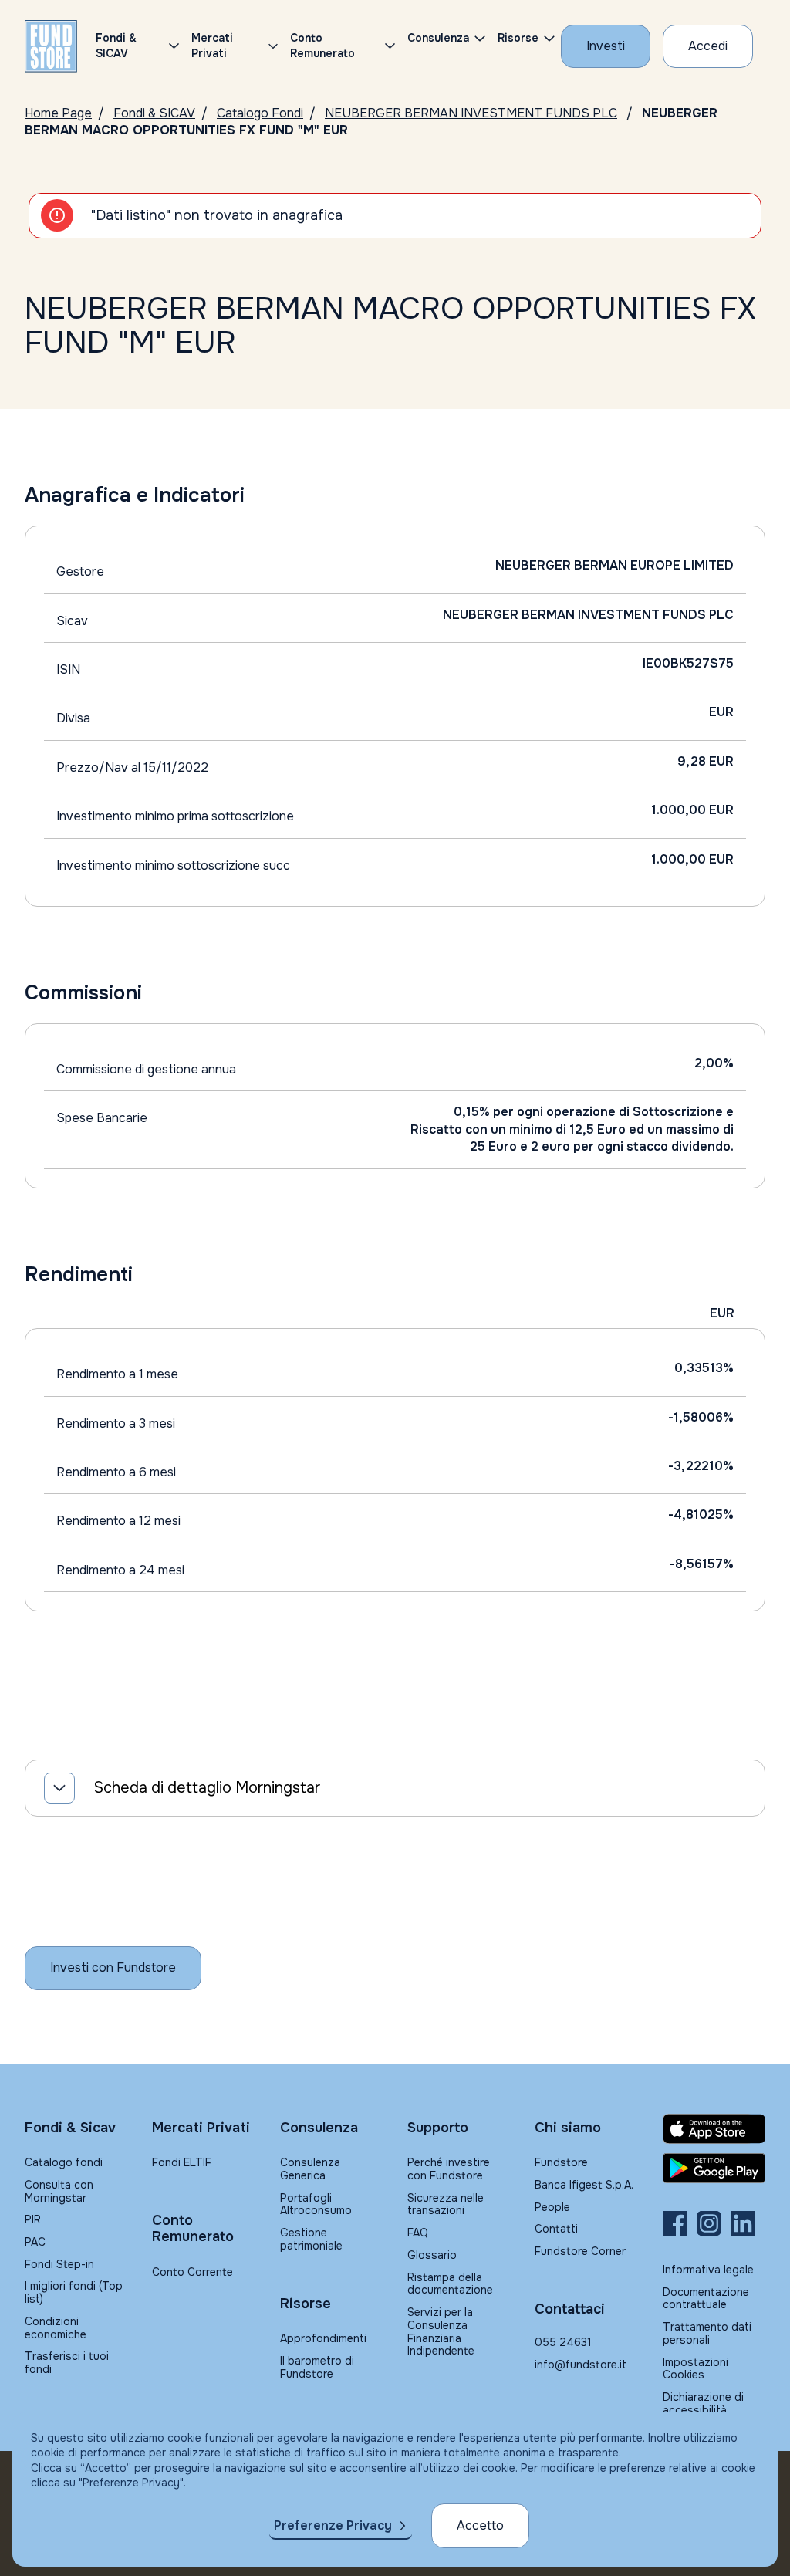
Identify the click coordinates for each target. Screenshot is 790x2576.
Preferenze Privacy (333, 2525)
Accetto (480, 2525)
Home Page (58, 113)
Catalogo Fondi (260, 113)
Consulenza (438, 38)
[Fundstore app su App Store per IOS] (714, 2129)
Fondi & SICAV (154, 113)
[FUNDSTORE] (51, 46)
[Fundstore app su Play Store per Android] (714, 2169)
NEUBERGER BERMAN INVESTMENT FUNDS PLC (471, 113)
